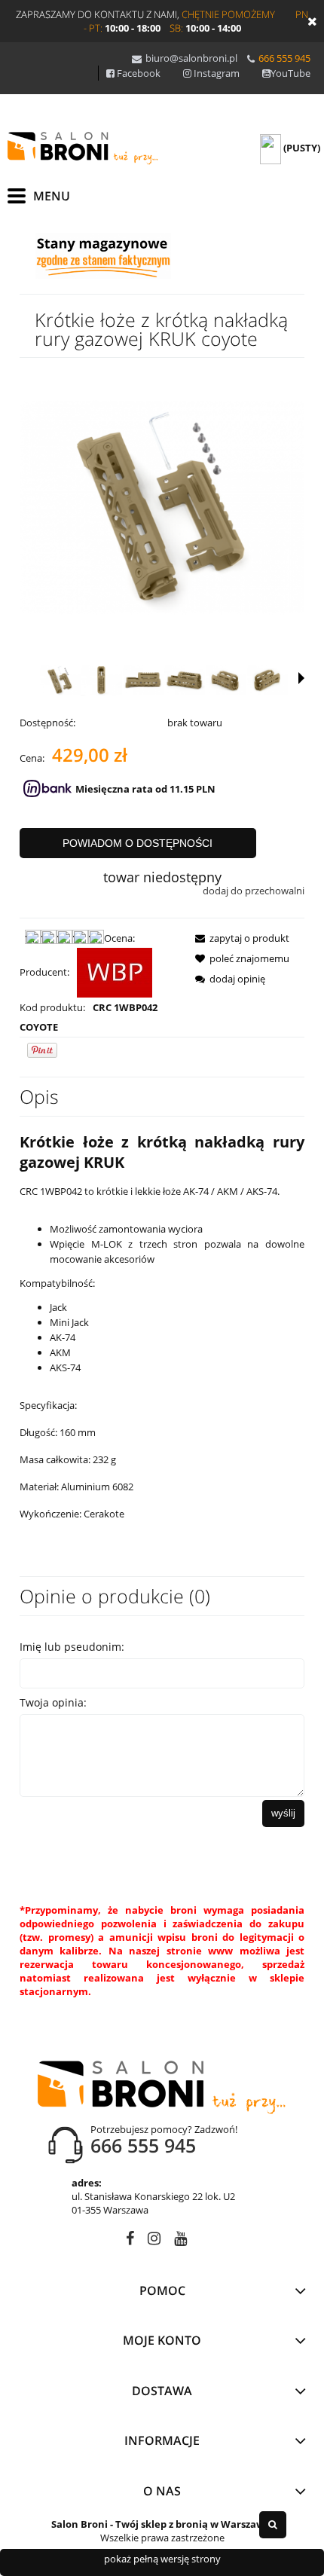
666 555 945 (284, 58)
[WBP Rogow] (115, 972)
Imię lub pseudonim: (72, 1647)
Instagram (217, 73)
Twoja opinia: (53, 1702)
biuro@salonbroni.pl (191, 58)
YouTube (290, 73)
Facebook (139, 73)
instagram (154, 2241)
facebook (130, 2241)
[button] (301, 678)
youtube (180, 2241)
